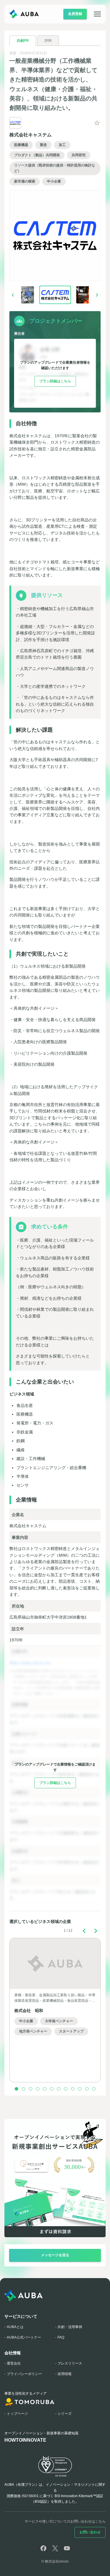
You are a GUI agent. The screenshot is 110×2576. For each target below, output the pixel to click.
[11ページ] (87, 2089)
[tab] (23, 41)
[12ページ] (94, 2089)
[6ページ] (52, 2089)
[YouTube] (67, 2548)
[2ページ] (23, 2089)
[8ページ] (66, 2089)
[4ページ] (38, 2089)
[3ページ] (31, 2089)
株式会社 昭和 (29, 2011)
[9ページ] (73, 2089)
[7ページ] (59, 2089)
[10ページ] (80, 2089)
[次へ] (97, 295)
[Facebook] (43, 2548)
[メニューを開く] (94, 14)
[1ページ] (16, 2089)
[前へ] (13, 295)
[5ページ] (45, 2089)
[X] (55, 2548)
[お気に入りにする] (97, 123)
